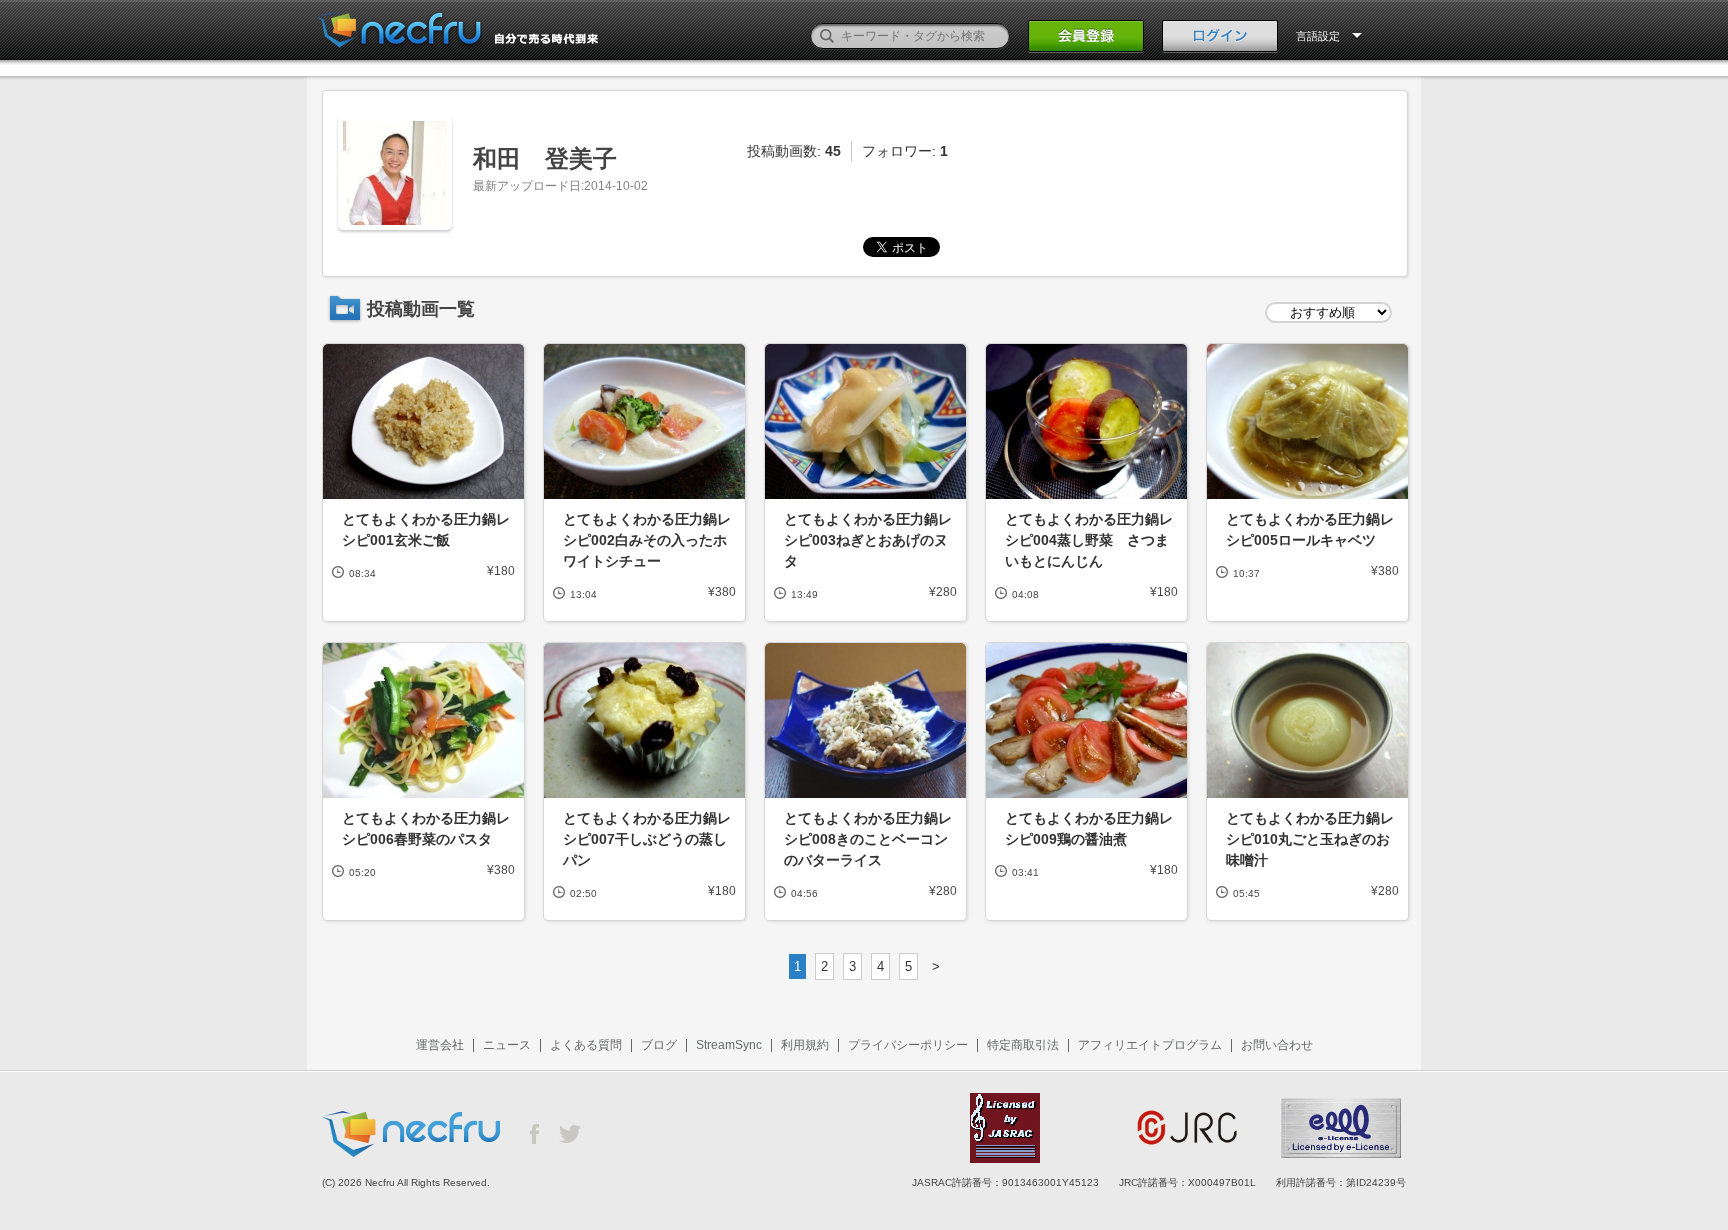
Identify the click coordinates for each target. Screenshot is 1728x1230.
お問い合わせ (1277, 1045)
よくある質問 (586, 1045)
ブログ (659, 1045)
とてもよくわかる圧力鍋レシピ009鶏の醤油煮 (1089, 828)
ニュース (507, 1045)
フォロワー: (905, 151)
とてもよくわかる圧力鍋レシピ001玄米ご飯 (426, 529)
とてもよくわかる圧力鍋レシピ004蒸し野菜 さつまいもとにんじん (1089, 540)
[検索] (827, 36)
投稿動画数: (794, 151)
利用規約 (805, 1045)
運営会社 (440, 1045)
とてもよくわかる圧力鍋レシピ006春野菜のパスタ (426, 828)
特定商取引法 (1023, 1045)
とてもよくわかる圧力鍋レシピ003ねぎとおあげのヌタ (868, 540)
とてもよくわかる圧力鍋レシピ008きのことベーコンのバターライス (868, 839)
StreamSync (729, 1045)
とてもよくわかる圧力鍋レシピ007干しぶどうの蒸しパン (647, 839)
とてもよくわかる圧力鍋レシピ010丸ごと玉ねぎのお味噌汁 (1310, 839)
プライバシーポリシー (908, 1045)
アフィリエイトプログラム (1150, 1045)
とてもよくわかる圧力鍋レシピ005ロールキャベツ (1310, 529)
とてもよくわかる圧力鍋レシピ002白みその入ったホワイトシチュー (647, 540)
